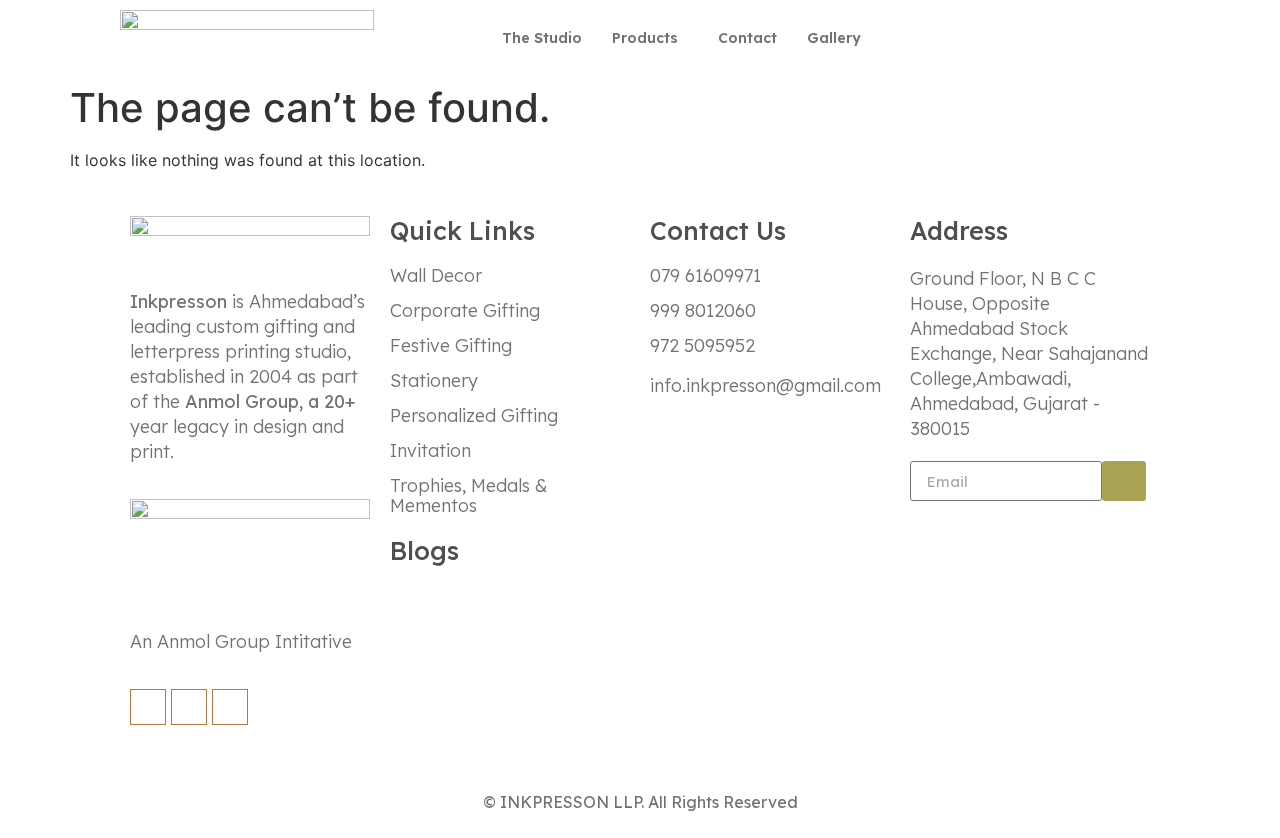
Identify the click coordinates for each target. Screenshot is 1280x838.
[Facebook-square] (987, 38)
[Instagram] (1036, 38)
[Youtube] (1134, 38)
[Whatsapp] (1085, 38)
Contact (747, 38)
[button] (650, 38)
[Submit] (1124, 481)
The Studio (542, 38)
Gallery (834, 38)
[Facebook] (148, 707)
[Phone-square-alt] (938, 38)
